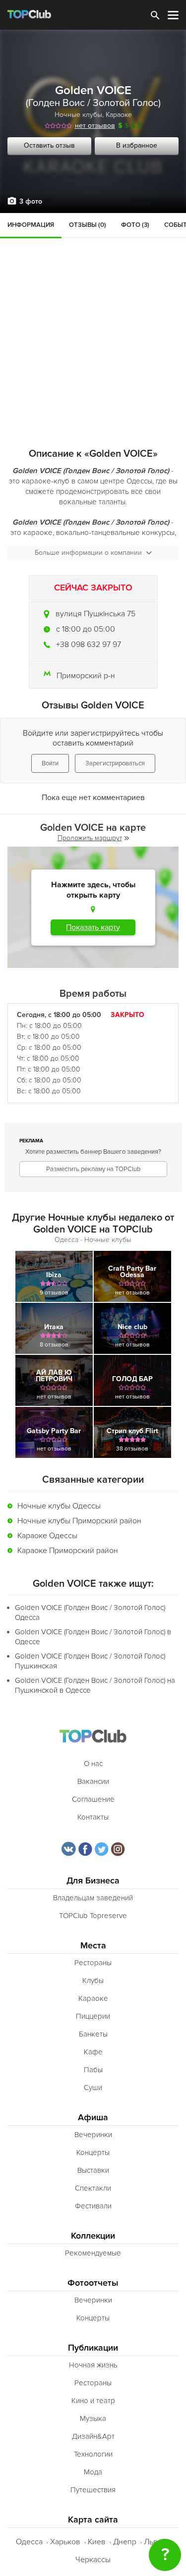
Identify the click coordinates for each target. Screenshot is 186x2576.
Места (93, 1946)
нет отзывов (95, 126)
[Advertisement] (93, 311)
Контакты (93, 1817)
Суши (93, 2088)
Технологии (93, 2454)
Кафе (93, 2052)
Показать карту (93, 927)
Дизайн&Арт (93, 2436)
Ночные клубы (78, 115)
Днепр (125, 2542)
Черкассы (93, 2560)
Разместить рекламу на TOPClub (93, 1169)
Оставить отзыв (49, 145)
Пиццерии (93, 2016)
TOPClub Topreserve (93, 1916)
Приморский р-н (86, 676)
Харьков (65, 2542)
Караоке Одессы (47, 1536)
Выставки (93, 2170)
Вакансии (93, 1781)
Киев (97, 2542)
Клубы (93, 1981)
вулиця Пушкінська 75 (95, 614)
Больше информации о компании (88, 553)
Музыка (93, 2418)
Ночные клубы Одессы (59, 1506)
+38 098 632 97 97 (89, 644)
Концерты (93, 2152)
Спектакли (93, 2188)
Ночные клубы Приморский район (79, 1521)
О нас (93, 1764)
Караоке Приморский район (68, 1551)
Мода (93, 2472)
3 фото (31, 201)
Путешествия (93, 2490)
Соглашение (93, 1799)
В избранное (137, 145)
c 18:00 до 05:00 (86, 629)
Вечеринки (93, 2135)
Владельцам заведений (93, 1898)
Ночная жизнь (93, 2365)
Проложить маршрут (90, 838)
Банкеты (93, 2034)
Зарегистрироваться (115, 763)
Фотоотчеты (93, 2283)
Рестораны (93, 1963)
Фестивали (93, 2206)
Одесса (29, 2542)
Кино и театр (93, 2401)
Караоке (119, 115)
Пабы (93, 2070)
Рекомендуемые (93, 2253)
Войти (50, 763)
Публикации (93, 2348)
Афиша (93, 2118)
